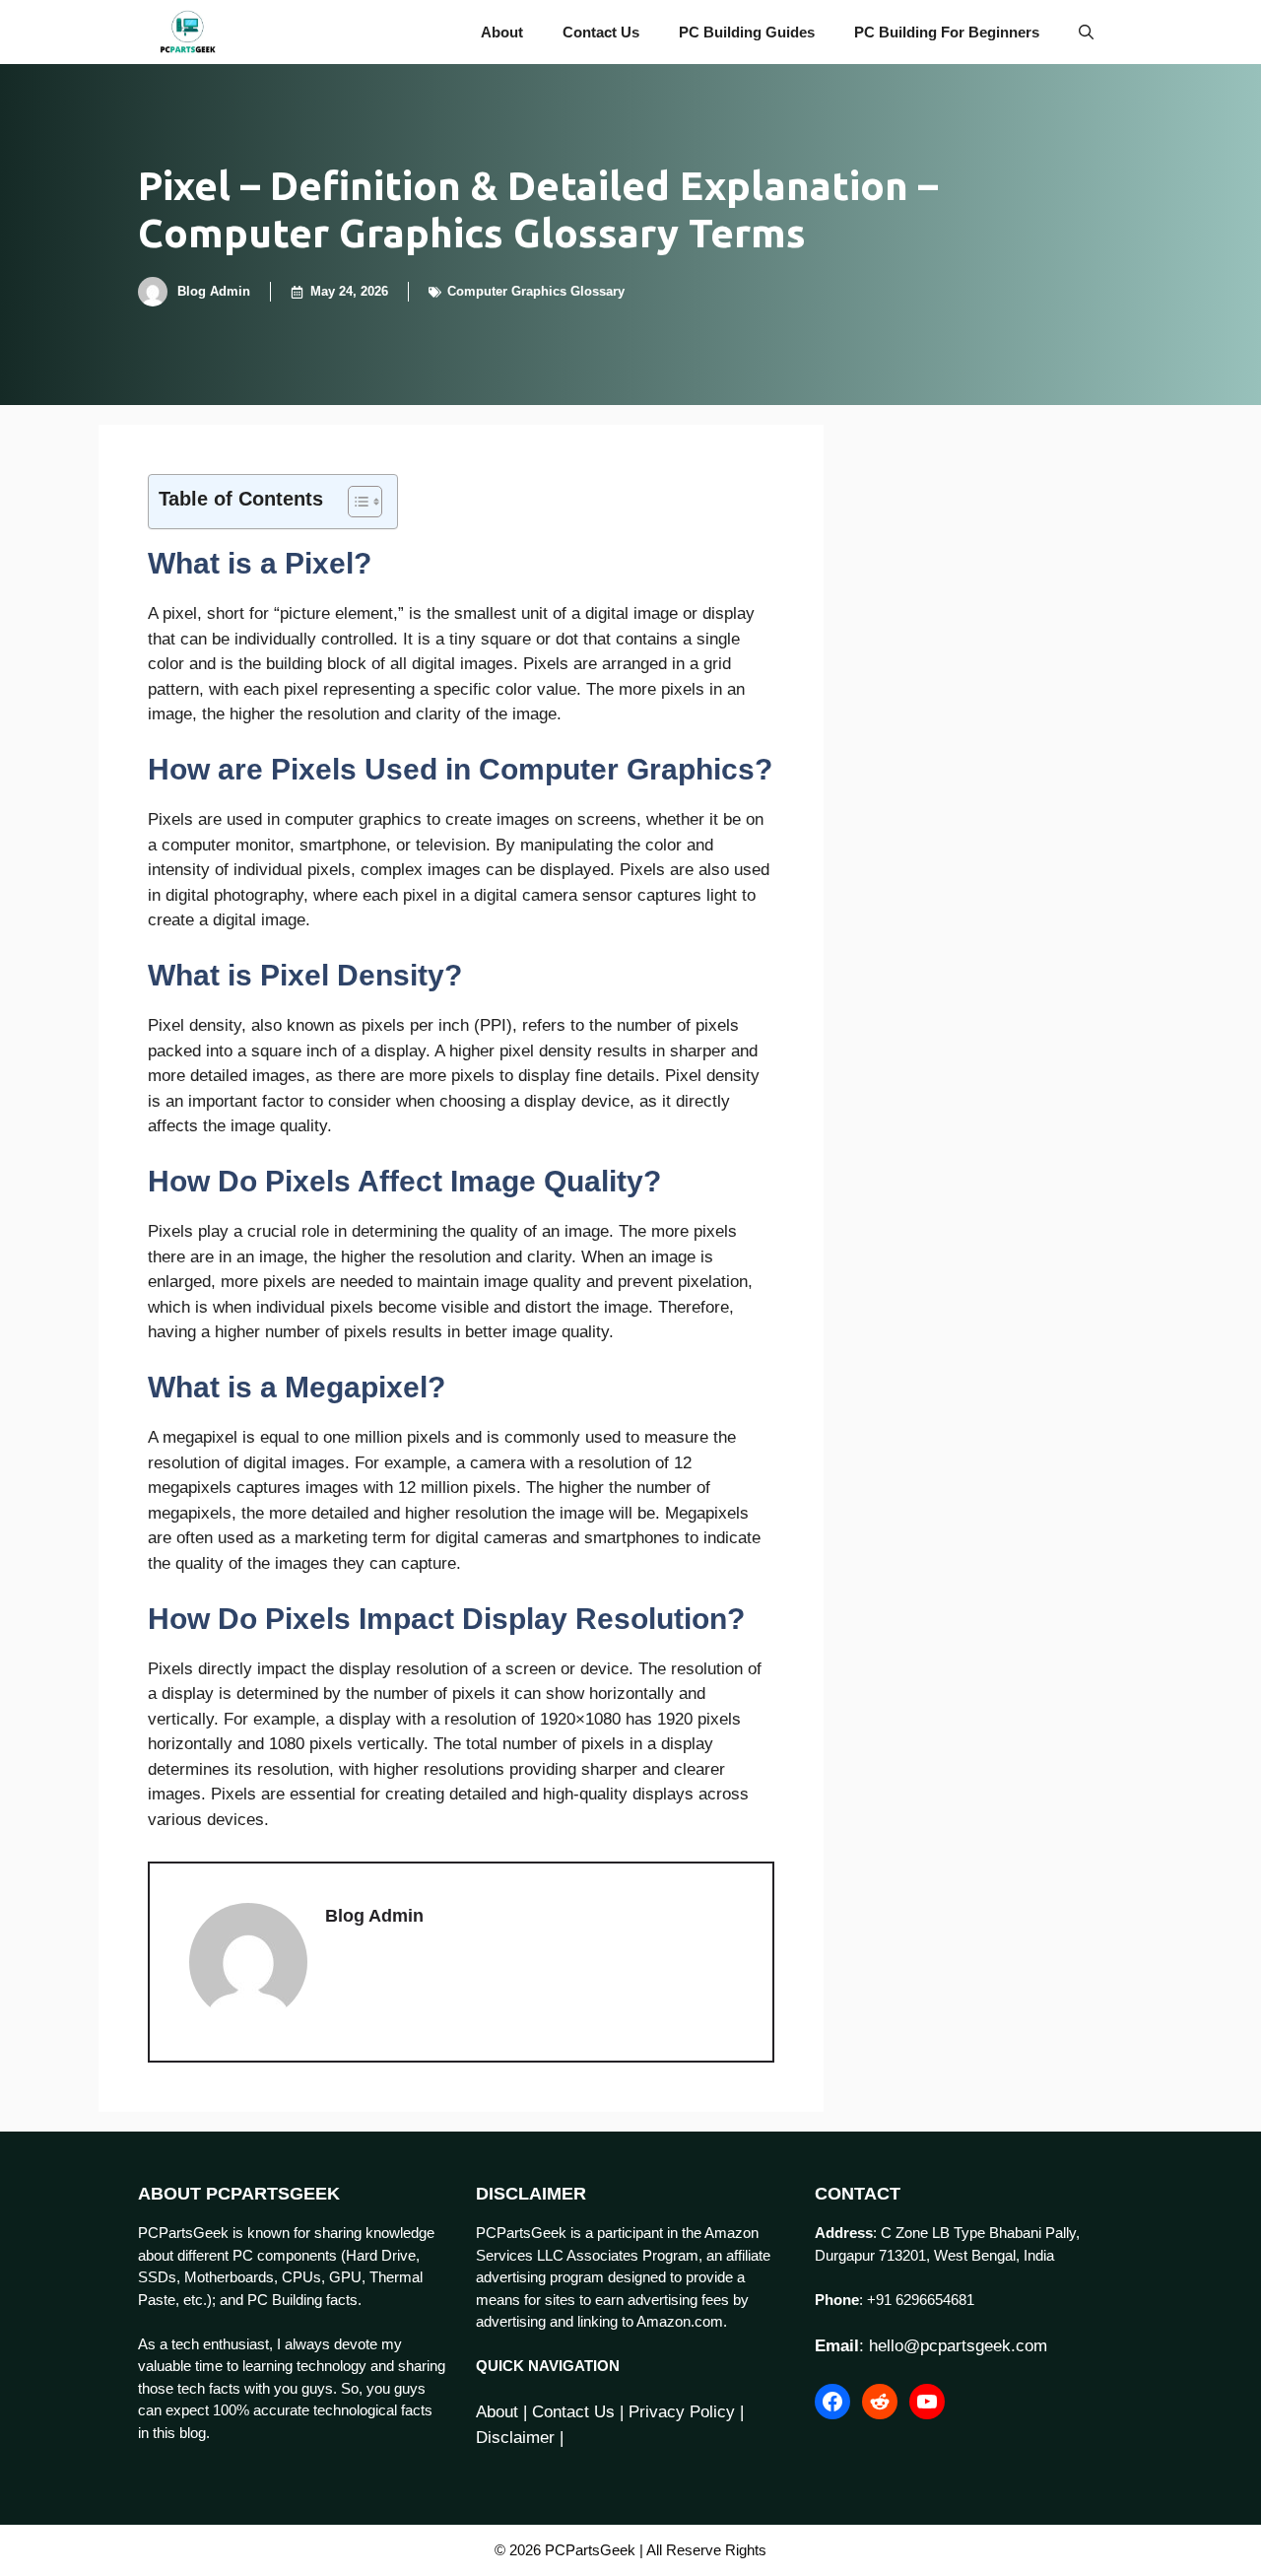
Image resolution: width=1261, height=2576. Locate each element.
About (502, 32)
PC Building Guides (747, 32)
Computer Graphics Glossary (536, 291)
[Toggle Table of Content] (355, 502)
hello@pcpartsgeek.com (958, 2346)
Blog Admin (214, 291)
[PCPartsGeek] (188, 32)
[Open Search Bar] (1086, 32)
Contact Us (601, 32)
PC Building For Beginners (947, 32)
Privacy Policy (682, 2412)
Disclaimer (515, 2438)
